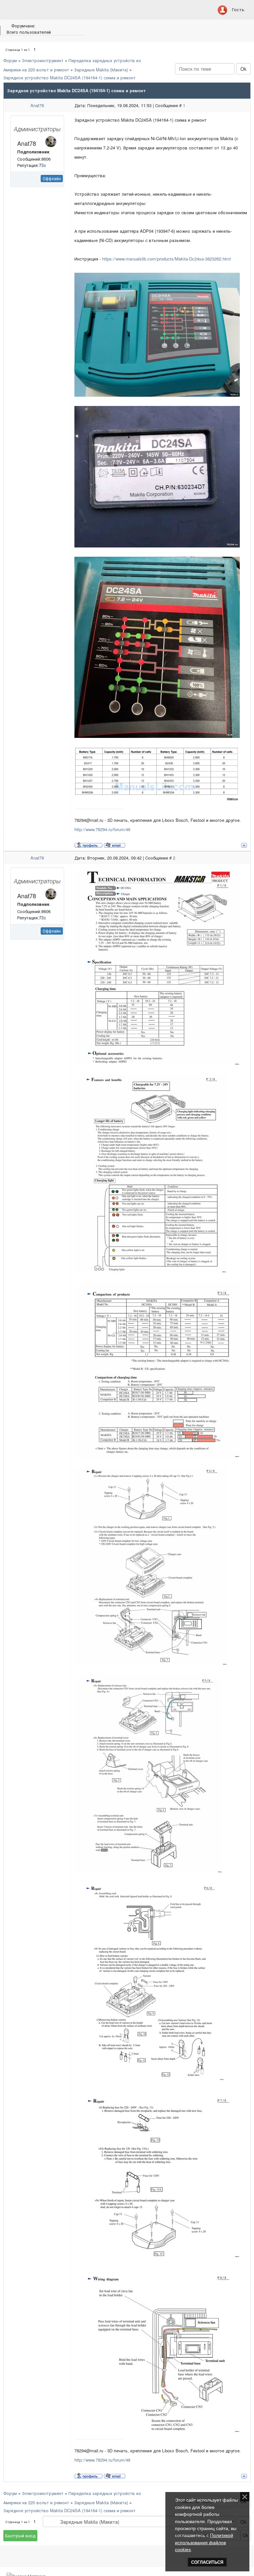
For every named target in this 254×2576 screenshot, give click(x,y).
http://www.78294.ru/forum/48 (102, 829)
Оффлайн (52, 178)
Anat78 (37, 105)
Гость (238, 9)
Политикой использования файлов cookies (204, 2542)
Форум (10, 60)
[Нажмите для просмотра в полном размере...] (157, 334)
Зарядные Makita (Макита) (101, 70)
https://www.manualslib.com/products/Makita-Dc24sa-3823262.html (167, 259)
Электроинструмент (43, 60)
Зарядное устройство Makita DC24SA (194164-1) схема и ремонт (69, 78)
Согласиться (207, 2562)
